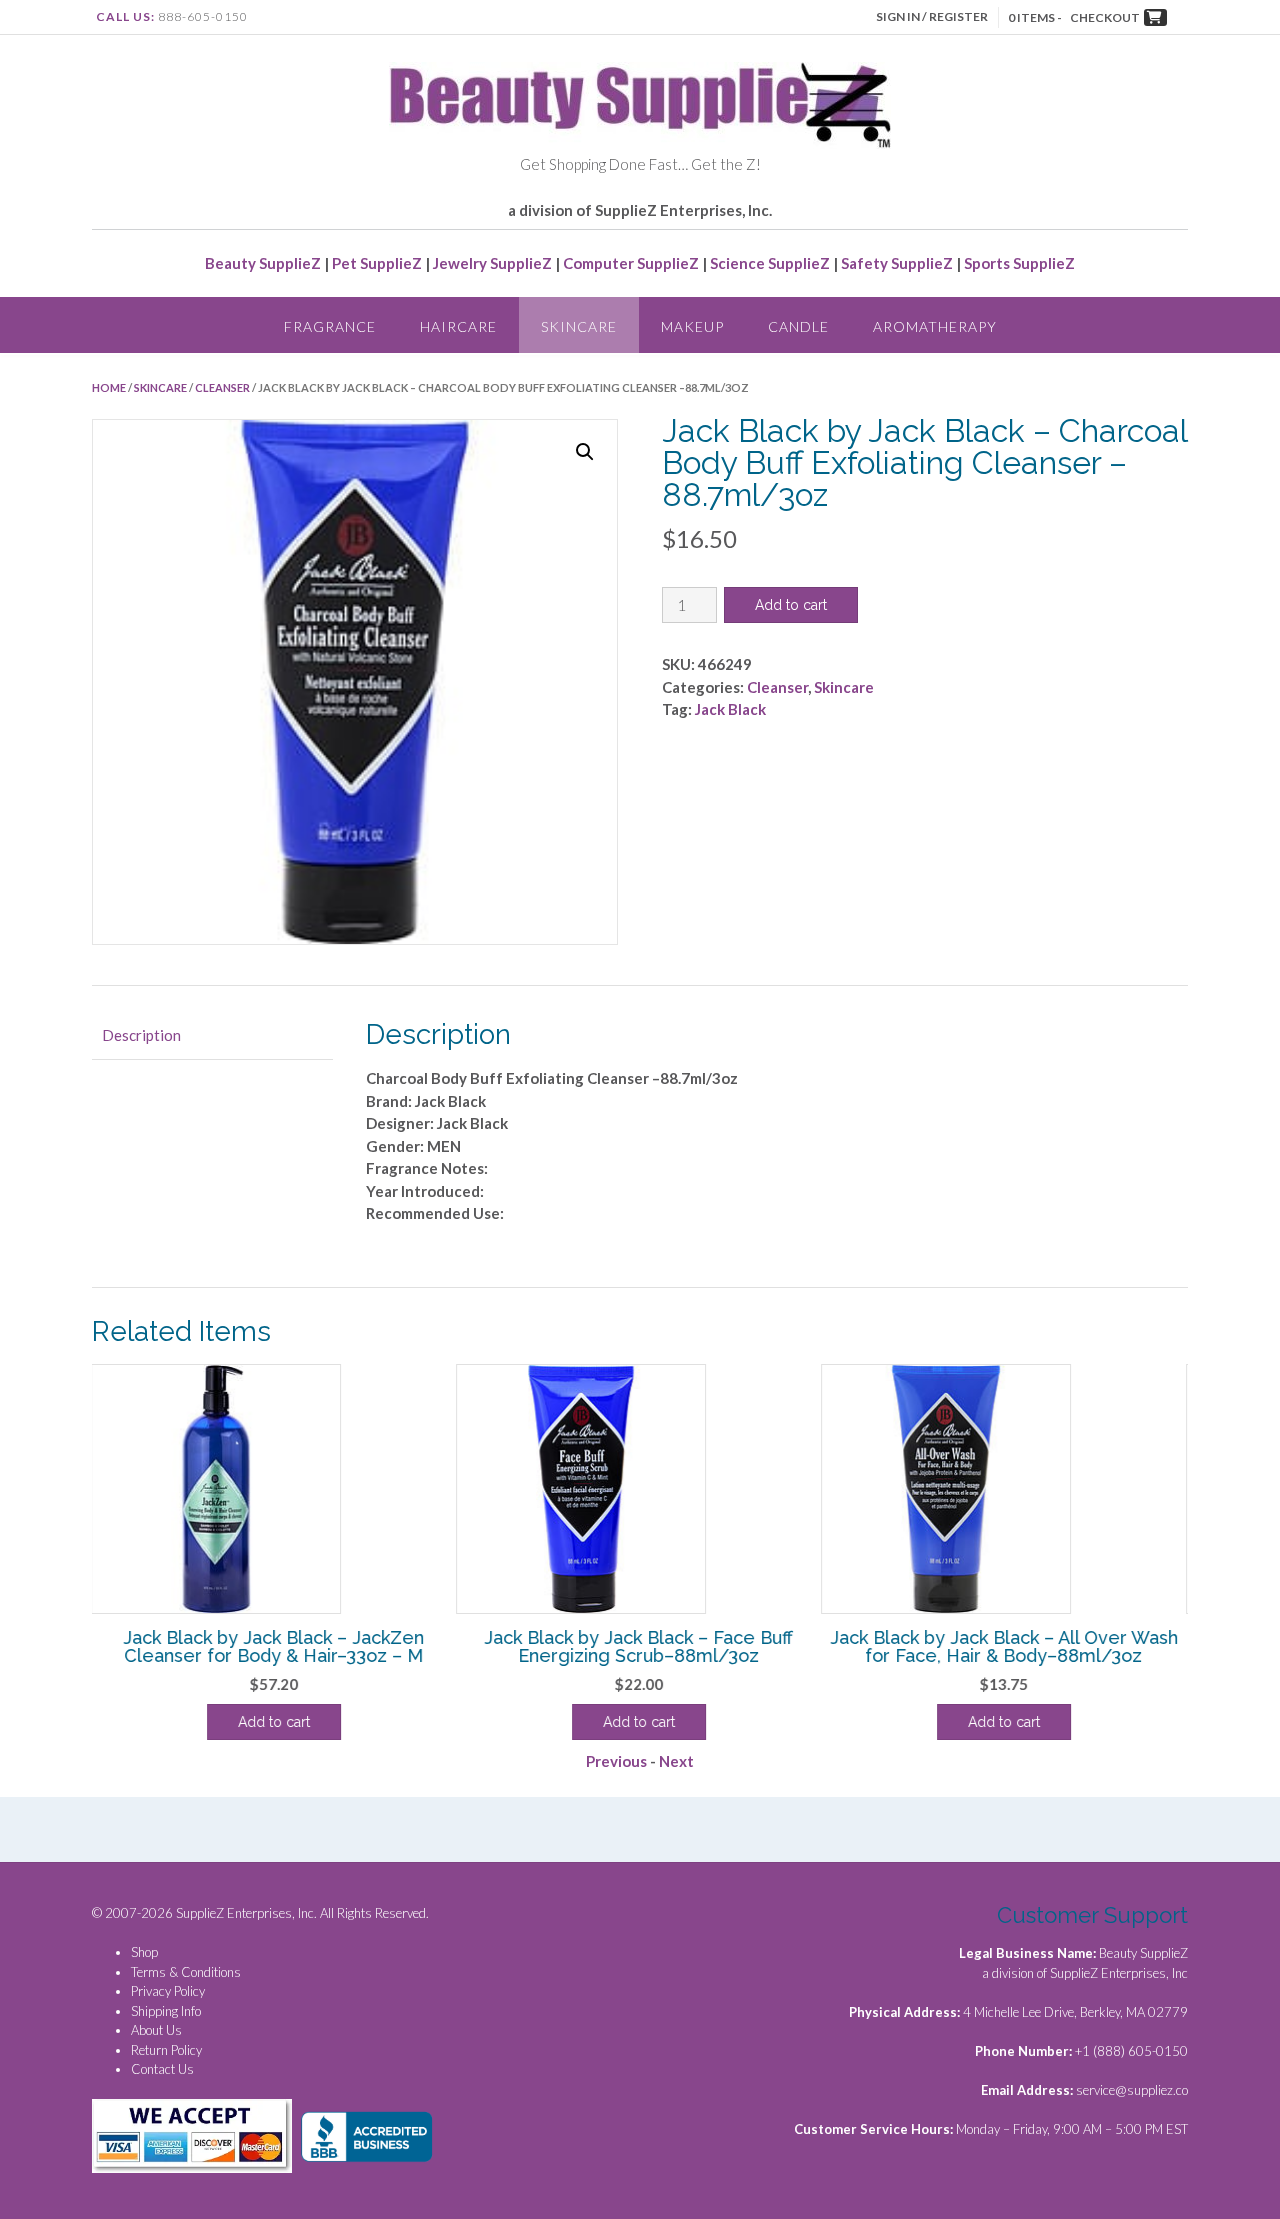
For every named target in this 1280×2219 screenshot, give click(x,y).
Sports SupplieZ (1019, 263)
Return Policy (166, 2050)
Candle (798, 326)
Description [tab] (141, 1035)
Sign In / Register (932, 16)
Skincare (579, 326)
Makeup (692, 326)
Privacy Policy (168, 1991)
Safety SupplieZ (897, 263)
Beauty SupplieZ (263, 263)
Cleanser (222, 387)
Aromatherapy (935, 326)
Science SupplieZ (770, 263)
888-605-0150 (203, 16)
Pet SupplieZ (377, 263)
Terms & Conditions (186, 1972)
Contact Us (162, 2069)
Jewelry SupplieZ (492, 263)
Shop (144, 1952)
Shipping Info (166, 2011)
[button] (585, 452)
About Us (156, 2030)
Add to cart (791, 605)
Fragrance (330, 326)
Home (109, 387)
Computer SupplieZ (631, 263)
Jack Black (730, 709)
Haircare (458, 326)
